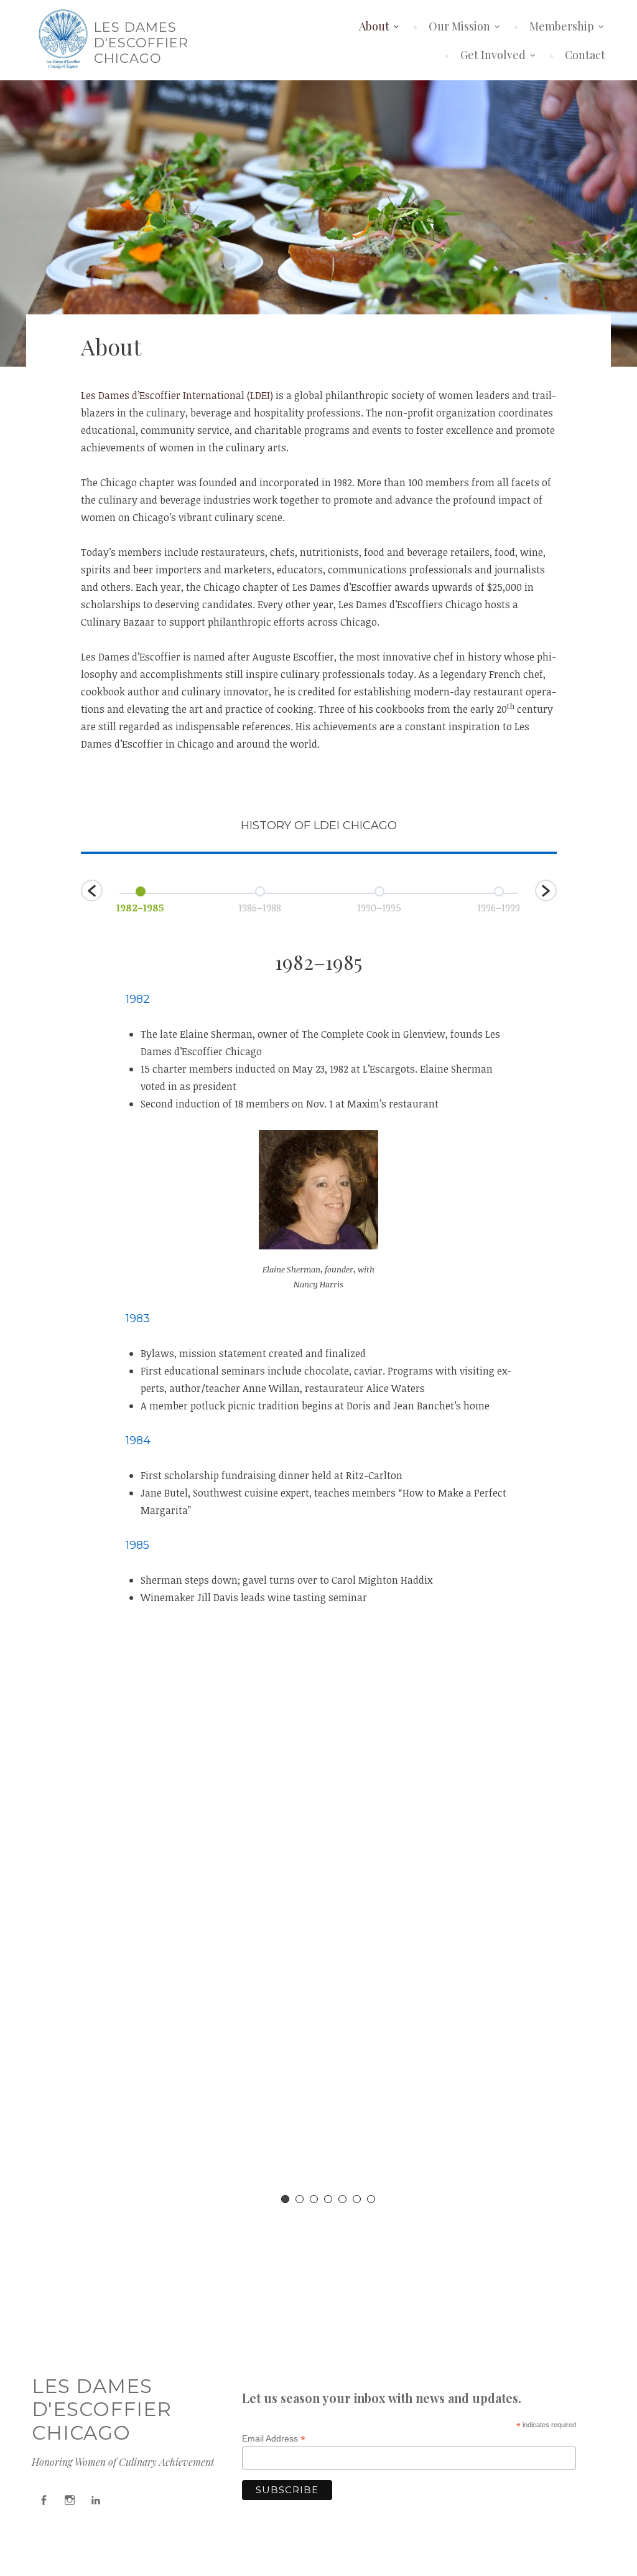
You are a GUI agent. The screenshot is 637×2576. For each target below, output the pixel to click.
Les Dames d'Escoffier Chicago (141, 43)
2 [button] (300, 2199)
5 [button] (342, 2199)
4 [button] (328, 2199)
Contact (585, 55)
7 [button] (371, 2199)
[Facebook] (44, 2500)
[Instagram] (70, 2500)
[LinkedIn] (96, 2500)
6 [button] (357, 2199)
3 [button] (314, 2199)
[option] (141, 899)
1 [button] (285, 2199)
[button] (92, 891)
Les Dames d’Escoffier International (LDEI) (177, 395)
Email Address (274, 2439)
